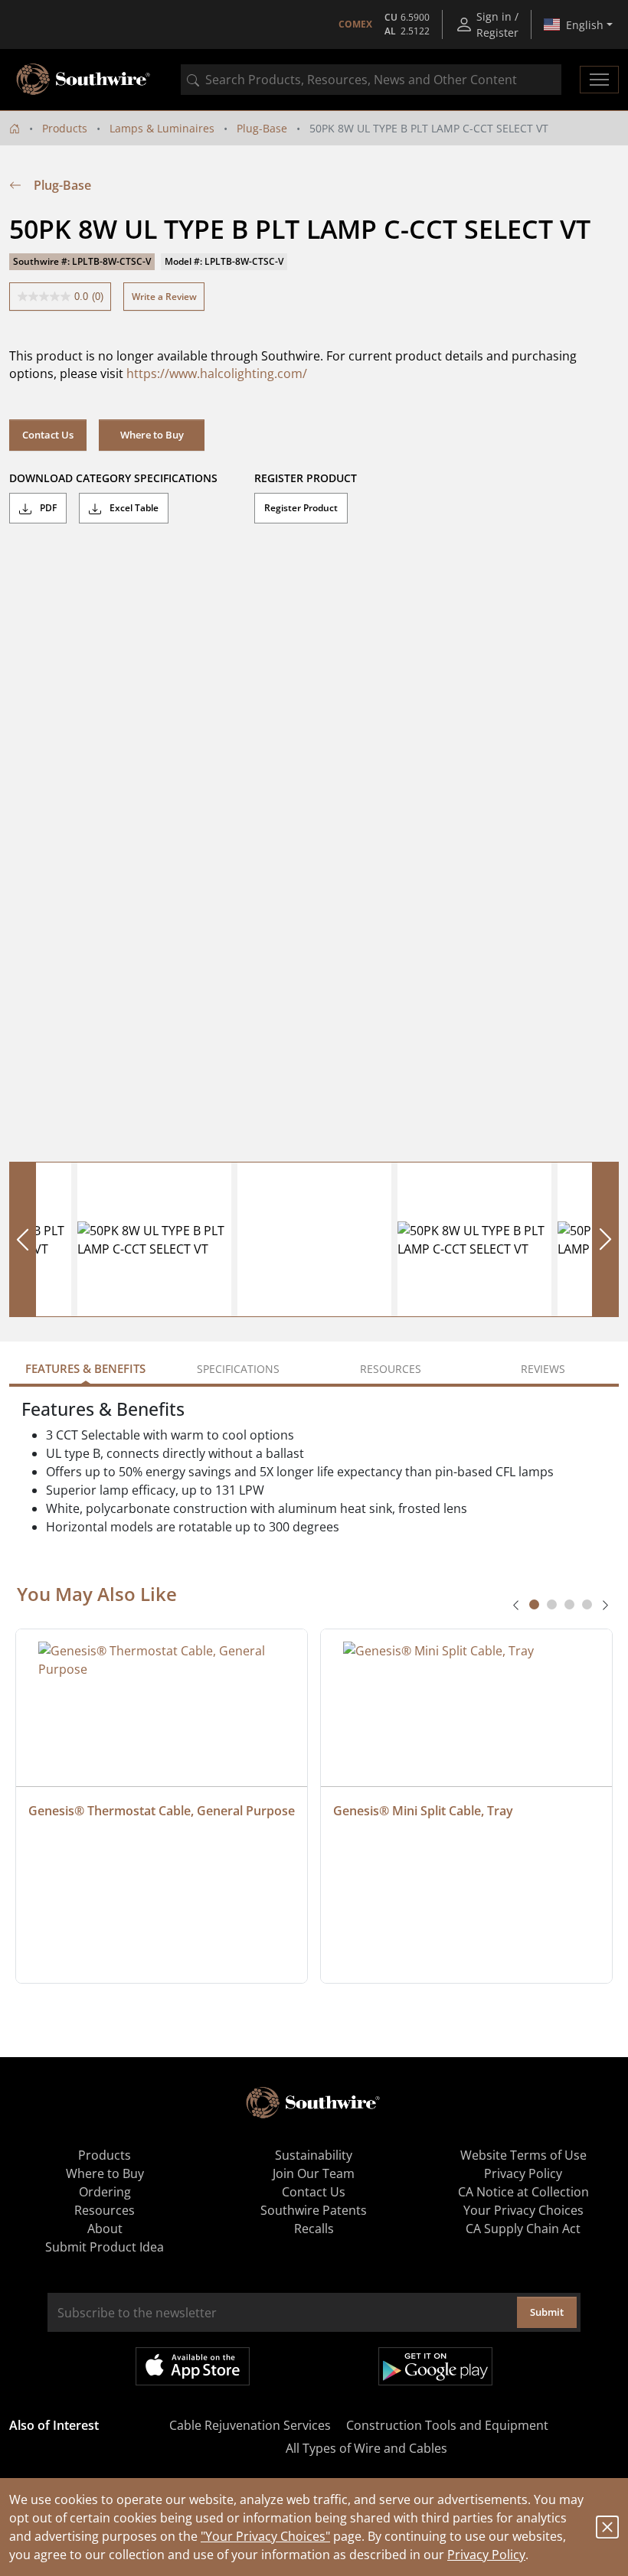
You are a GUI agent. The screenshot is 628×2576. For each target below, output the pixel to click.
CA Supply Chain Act (523, 2229)
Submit (547, 2312)
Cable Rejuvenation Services (250, 2425)
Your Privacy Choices (523, 2210)
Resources (105, 2210)
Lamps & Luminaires (162, 128)
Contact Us (48, 435)
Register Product (301, 508)
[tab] (534, 1604)
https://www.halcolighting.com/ (217, 373)
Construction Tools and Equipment (447, 2425)
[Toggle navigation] (599, 80)
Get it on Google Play (435, 2366)
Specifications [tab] (238, 1369)
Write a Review (164, 297)
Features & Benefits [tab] (85, 1368)
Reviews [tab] (543, 1369)
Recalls (314, 2229)
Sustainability (314, 2155)
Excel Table (133, 508)
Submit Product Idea (105, 2247)
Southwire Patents (314, 2210)
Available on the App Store (193, 2366)
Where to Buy (152, 435)
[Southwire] (84, 80)
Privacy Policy (486, 2555)
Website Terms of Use (523, 2155)
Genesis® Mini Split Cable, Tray (423, 1811)
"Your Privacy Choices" (265, 2536)
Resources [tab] (391, 1369)
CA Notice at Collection (523, 2192)
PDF (47, 508)
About (105, 2229)
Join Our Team (314, 2173)
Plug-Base (262, 128)
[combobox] (371, 80)
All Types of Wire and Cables (366, 2448)
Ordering (105, 2192)
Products (65, 128)
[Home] (15, 128)
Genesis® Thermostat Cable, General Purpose (162, 1811)
